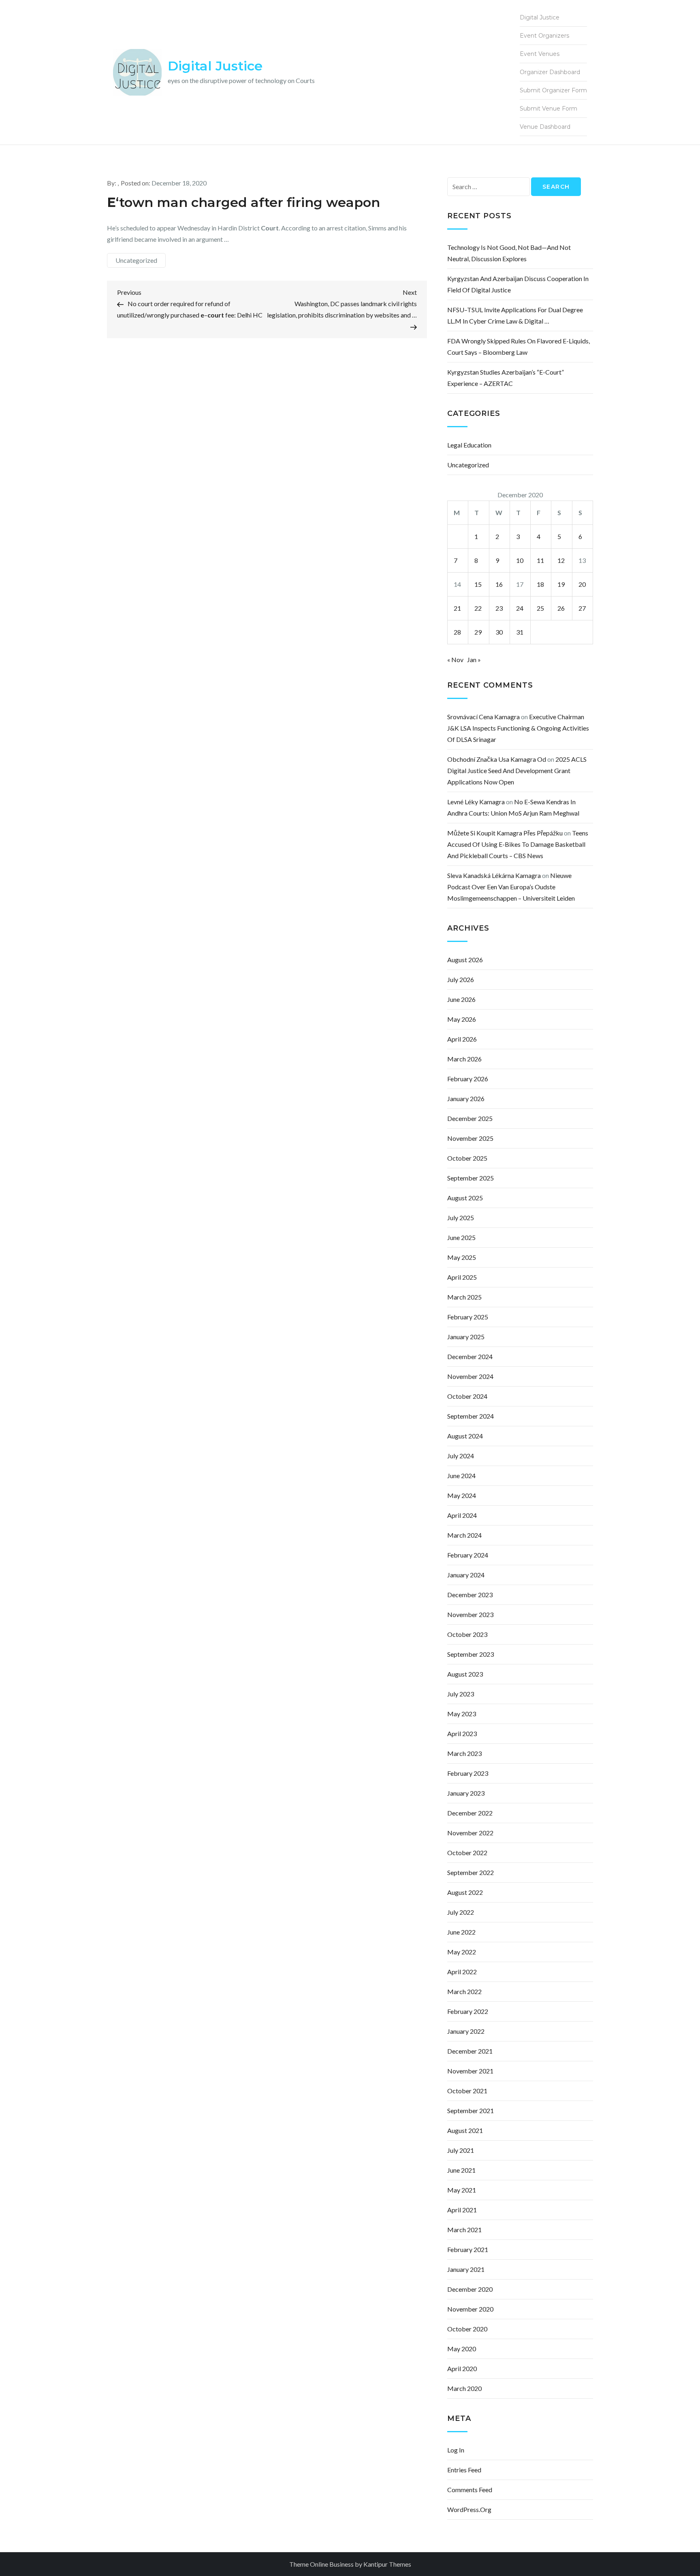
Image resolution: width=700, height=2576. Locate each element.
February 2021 (468, 2249)
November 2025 (470, 1138)
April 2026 (462, 1039)
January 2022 (466, 2031)
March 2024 (464, 1535)
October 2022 (467, 1853)
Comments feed (470, 2490)
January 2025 (466, 1337)
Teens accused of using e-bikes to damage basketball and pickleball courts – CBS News (518, 844)
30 (499, 632)
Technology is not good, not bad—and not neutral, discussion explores (509, 253)
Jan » (474, 659)
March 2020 (464, 2388)
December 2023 (470, 1595)
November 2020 (470, 2309)
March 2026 (464, 1059)
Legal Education (469, 445)
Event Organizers (544, 36)
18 (540, 584)
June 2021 (461, 2170)
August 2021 (465, 2130)
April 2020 (462, 2368)
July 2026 (461, 979)
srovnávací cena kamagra (483, 717)
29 (478, 632)
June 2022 (461, 1932)
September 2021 (471, 2110)
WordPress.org (469, 2509)
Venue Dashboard (545, 127)
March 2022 (464, 1991)
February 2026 (468, 1079)
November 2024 (470, 1376)
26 (561, 608)
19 (561, 584)
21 (457, 608)
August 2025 (465, 1198)
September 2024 (471, 1416)
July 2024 (461, 1456)
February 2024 (468, 1555)
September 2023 (471, 1654)
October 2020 (467, 2329)
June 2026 (461, 999)
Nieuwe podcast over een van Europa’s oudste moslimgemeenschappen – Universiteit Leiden (511, 887)
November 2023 (470, 1614)
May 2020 (462, 2349)
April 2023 (462, 1733)
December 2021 (470, 2051)
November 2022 (470, 1833)
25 (540, 608)
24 (520, 608)
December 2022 (470, 1813)
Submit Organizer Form (553, 90)
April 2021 (462, 2210)
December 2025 (470, 1118)
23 (499, 608)
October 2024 (467, 1396)
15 (478, 584)
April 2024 (462, 1515)
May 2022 (462, 1952)
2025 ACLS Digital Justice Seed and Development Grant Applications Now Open (517, 770)
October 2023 (467, 1634)
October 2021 (467, 2091)
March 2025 (464, 1297)
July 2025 (461, 1218)
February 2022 (468, 2011)
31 (520, 632)
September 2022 (471, 1872)
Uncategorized (136, 260)
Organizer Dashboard (550, 72)
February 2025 (468, 1317)
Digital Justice (215, 66)
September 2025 (471, 1178)
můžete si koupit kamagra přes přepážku (505, 833)
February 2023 (468, 1773)
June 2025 (461, 1237)
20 (582, 584)
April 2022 (462, 1972)
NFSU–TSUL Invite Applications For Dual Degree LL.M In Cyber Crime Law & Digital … (515, 315)
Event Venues (540, 54)
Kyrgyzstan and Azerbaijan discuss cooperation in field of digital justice (518, 284)
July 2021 (461, 2150)
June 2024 (461, 1476)
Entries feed (464, 2470)
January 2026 (466, 1098)
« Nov (455, 659)
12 (561, 560)
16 (499, 584)
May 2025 (462, 1257)
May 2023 (462, 1714)
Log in (456, 2450)
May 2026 (462, 1019)
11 (540, 560)
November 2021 (470, 2071)
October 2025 (467, 1158)
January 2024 (466, 1575)
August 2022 (465, 1892)
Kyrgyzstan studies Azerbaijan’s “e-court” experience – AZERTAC (506, 378)
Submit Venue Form (548, 109)
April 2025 (462, 1277)
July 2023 (461, 1694)
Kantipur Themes (387, 2564)
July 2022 (461, 1912)
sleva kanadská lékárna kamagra (494, 875)
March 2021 (464, 2230)
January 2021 (466, 2269)
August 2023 (465, 1674)
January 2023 (466, 1793)
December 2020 (470, 2289)
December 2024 (470, 1356)
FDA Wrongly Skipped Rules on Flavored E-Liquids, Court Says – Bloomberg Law (519, 346)
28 (457, 632)
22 (478, 608)
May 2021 (462, 2190)
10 (520, 560)
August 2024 (465, 1436)
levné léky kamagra (476, 802)
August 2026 (465, 960)
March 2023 (464, 1753)
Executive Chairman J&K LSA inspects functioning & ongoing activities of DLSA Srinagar (518, 728)
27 (582, 608)
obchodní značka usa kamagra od (497, 759)
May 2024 (462, 1495)
